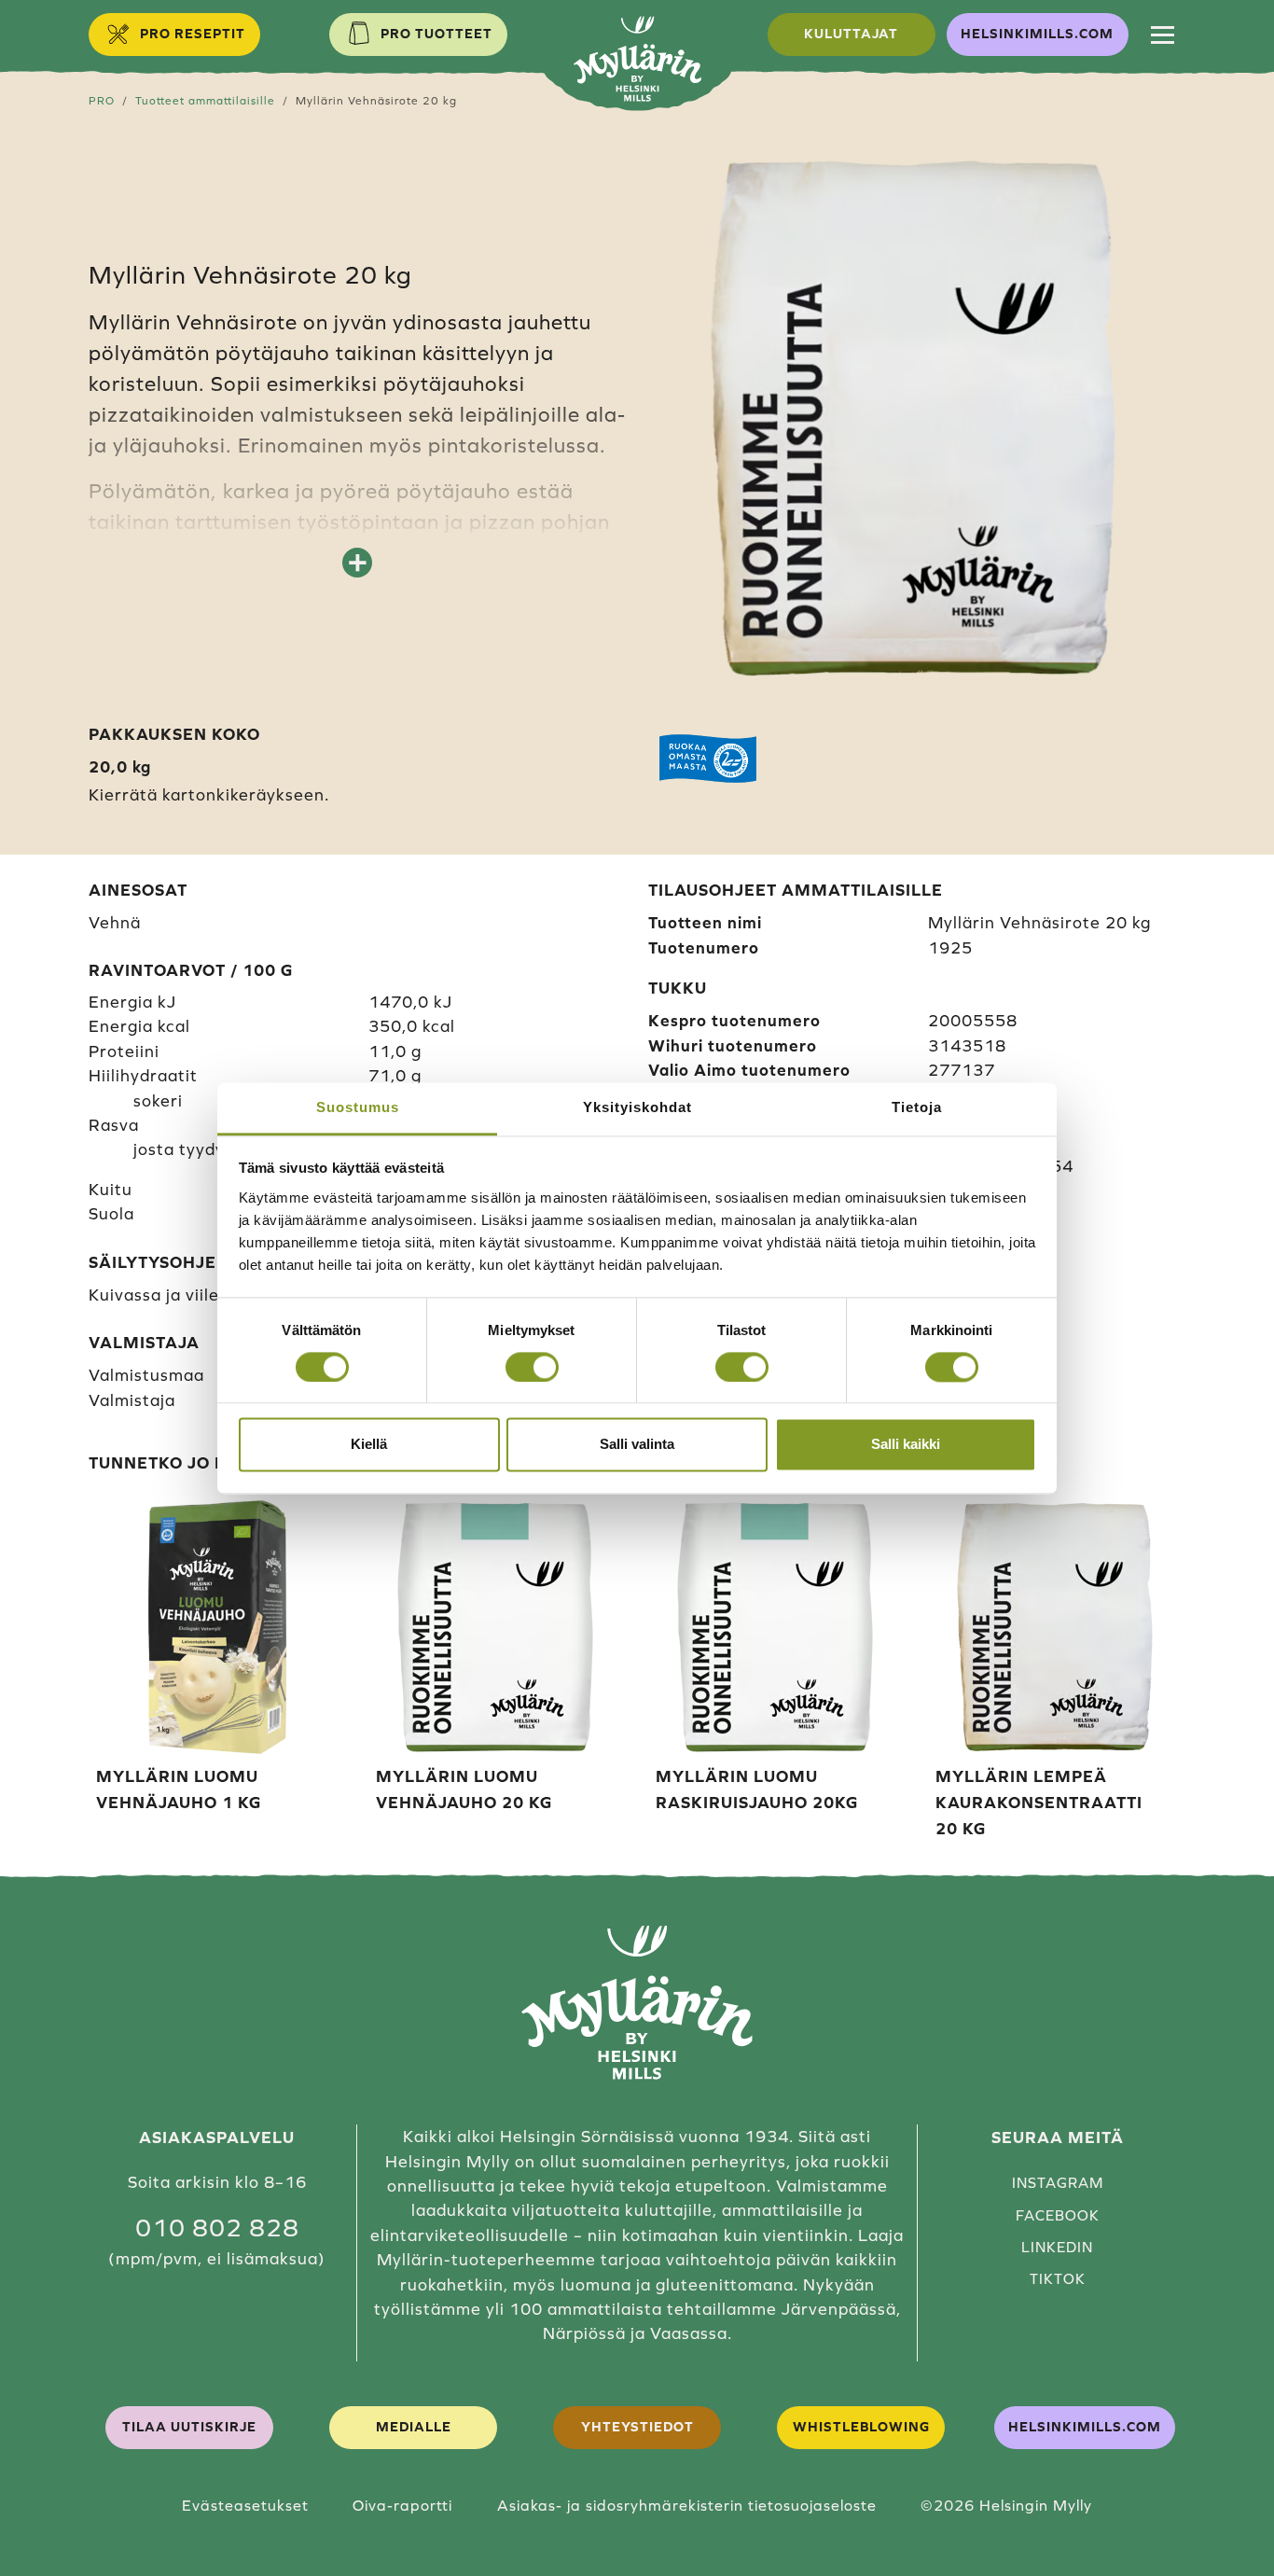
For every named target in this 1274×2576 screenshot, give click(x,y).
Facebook (1058, 2215)
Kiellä (369, 1445)
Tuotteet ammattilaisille (205, 100)
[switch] (532, 1367)
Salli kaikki (906, 1445)
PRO (102, 100)
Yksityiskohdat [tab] (637, 1107)
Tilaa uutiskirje (189, 2427)
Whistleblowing (861, 2427)
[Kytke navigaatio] (1163, 35)
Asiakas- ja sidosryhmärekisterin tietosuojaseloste (687, 2505)
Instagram (1058, 2183)
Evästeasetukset (245, 2505)
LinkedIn (1057, 2247)
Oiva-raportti (402, 2505)
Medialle (414, 2427)
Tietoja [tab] (917, 1107)
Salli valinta (637, 1445)
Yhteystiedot (637, 2427)
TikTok (1058, 2279)
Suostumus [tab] (358, 1107)
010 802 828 (217, 2228)
